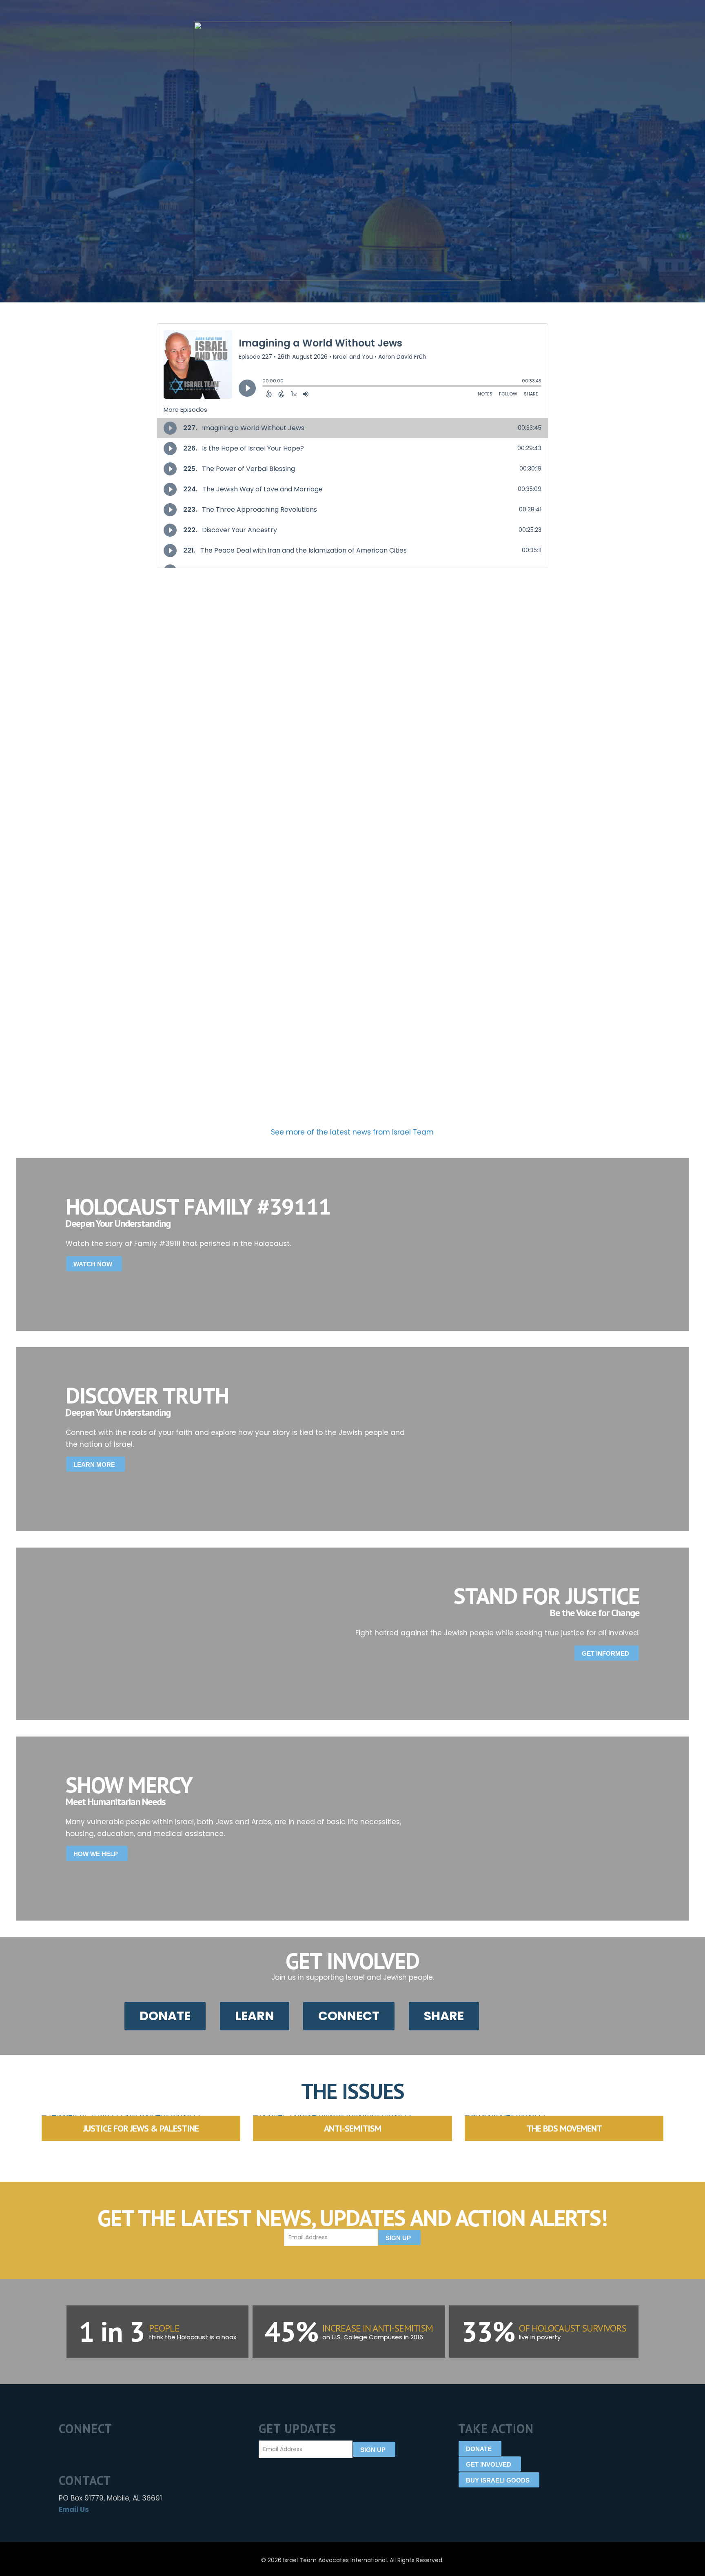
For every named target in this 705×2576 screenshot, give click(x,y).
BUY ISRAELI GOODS (498, 2480)
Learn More (94, 1465)
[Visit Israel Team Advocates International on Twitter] (80, 2449)
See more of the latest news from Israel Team (352, 1132)
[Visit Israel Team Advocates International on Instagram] (96, 2449)
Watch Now (93, 1264)
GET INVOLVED (489, 2464)
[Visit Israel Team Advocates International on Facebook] (64, 2449)
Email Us (74, 2509)
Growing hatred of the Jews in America (89, 724)
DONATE (479, 2449)
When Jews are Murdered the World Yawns (431, 724)
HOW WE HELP (96, 1854)
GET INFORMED (605, 1653)
